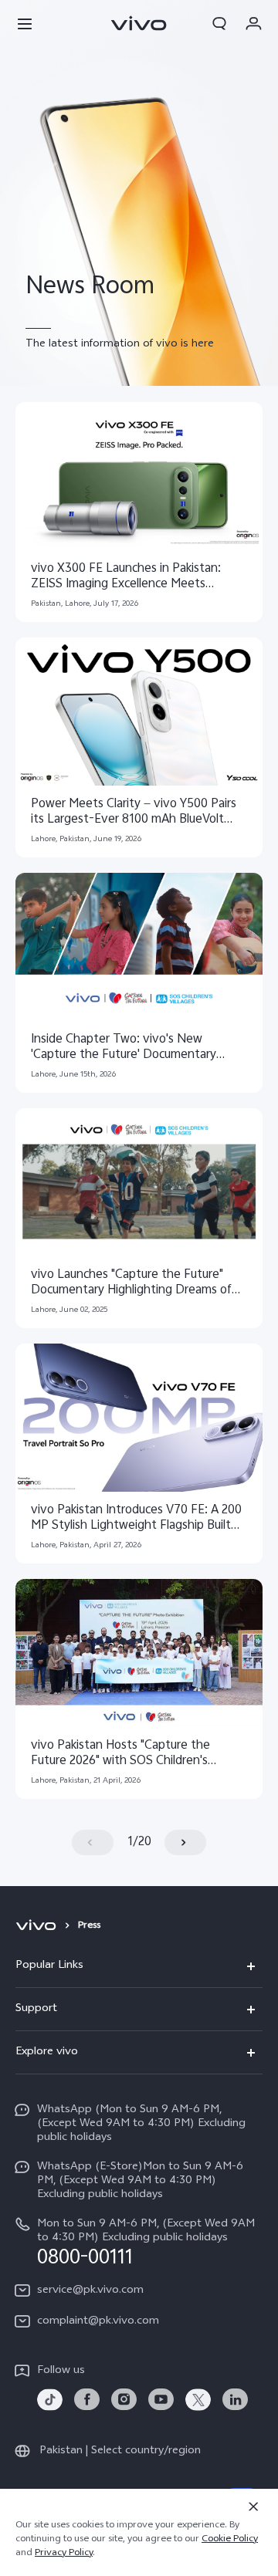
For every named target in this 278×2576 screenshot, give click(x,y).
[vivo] (38, 1926)
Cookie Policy (230, 2540)
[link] (50, 2400)
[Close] (253, 2507)
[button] (25, 23)
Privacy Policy (64, 2554)
